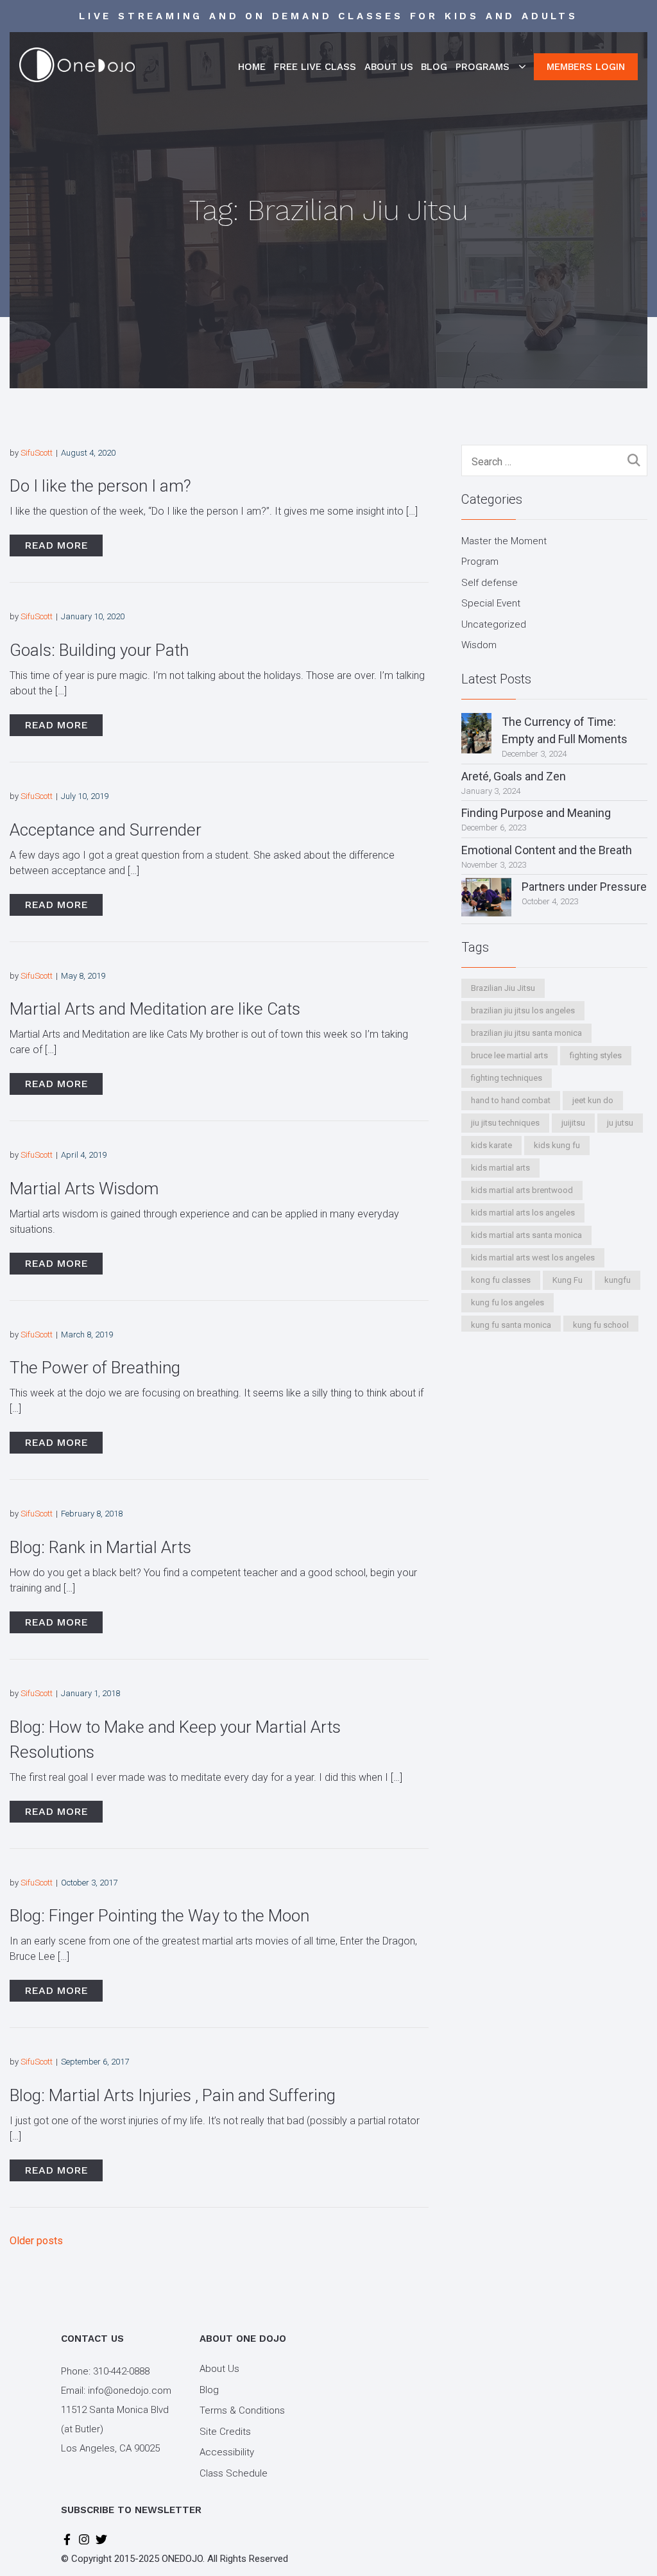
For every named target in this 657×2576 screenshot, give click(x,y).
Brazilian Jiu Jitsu (503, 988)
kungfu (618, 1280)
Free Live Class (315, 67)
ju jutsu (620, 1123)
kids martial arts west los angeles (533, 1258)
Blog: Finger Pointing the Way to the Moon (159, 1916)
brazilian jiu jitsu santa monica (526, 1033)
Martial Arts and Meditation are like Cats (155, 1009)
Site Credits (225, 2432)
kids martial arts (500, 1168)
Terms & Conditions (242, 2410)
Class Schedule (234, 2473)
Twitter (101, 2539)
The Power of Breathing (95, 1368)
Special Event (491, 603)
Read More (56, 545)
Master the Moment (504, 541)
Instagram (84, 2539)
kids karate (491, 1145)
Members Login (586, 67)
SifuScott (37, 453)
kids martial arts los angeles (523, 1213)
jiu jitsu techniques (505, 1123)
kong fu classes (501, 1280)
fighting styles (596, 1055)
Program (480, 562)
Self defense (490, 583)
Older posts (36, 2241)
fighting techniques (507, 1078)
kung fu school (601, 1325)
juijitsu (573, 1123)
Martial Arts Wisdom (84, 1189)
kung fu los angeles (508, 1302)
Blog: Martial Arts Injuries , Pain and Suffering (173, 2095)
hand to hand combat (511, 1100)
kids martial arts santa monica (526, 1235)
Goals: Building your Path (99, 650)
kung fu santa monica (511, 1325)
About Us (389, 67)
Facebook (67, 2539)
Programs (482, 67)
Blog (434, 67)
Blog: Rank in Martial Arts (100, 1547)
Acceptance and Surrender (106, 830)
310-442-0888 (121, 2371)
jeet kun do (593, 1100)
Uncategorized (494, 624)
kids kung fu (557, 1145)
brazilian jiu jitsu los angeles (523, 1010)
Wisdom (479, 645)
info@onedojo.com (130, 2391)
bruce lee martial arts (509, 1055)
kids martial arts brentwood (522, 1190)
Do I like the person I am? (100, 486)
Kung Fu (567, 1280)
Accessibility (227, 2452)
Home (252, 67)
